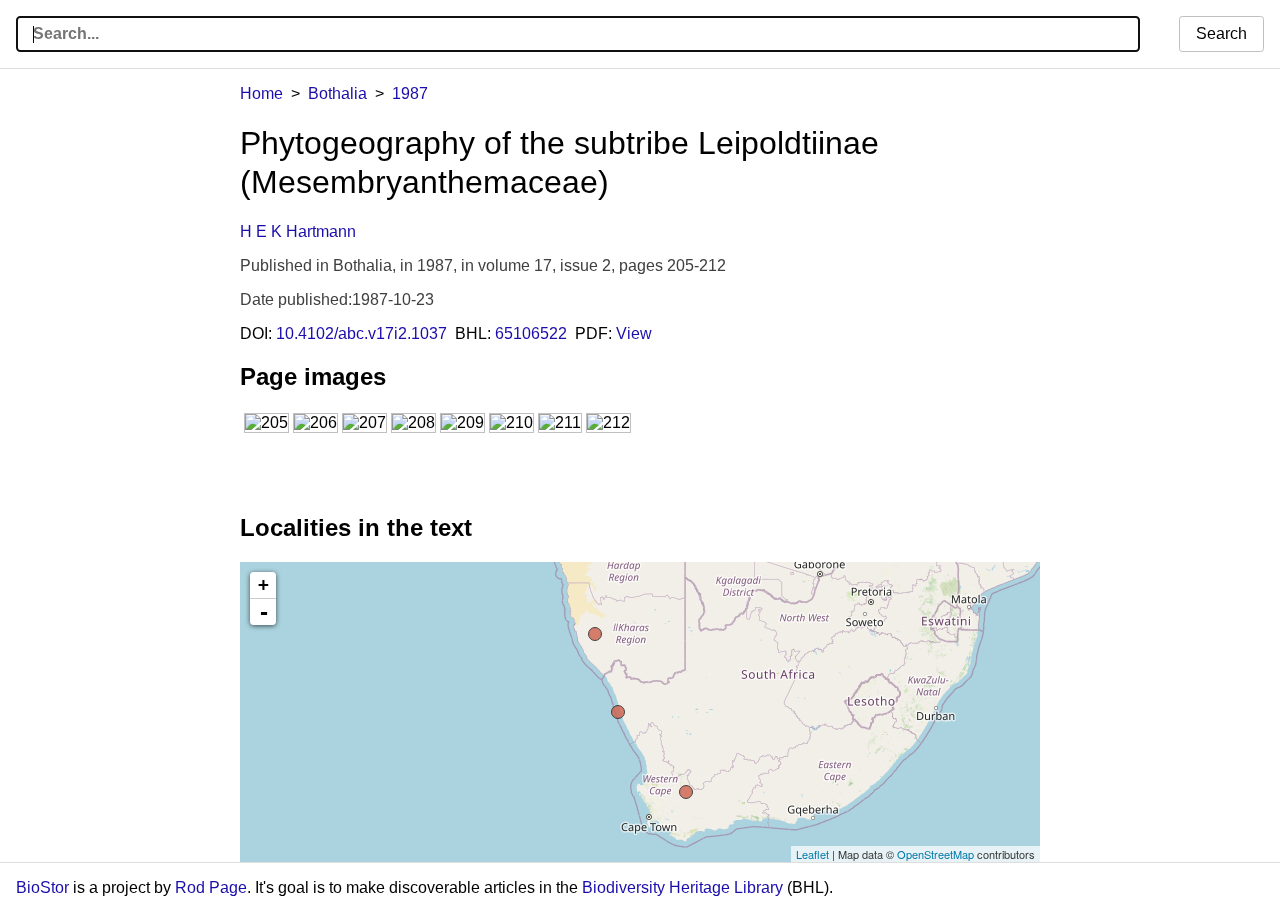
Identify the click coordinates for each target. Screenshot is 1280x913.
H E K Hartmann (298, 231)
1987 (410, 93)
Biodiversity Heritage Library (682, 887)
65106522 (531, 333)
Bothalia (337, 93)
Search (1221, 33)
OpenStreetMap (935, 854)
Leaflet (812, 854)
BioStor (42, 887)
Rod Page (211, 887)
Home (261, 93)
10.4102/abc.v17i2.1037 (361, 333)
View (634, 333)
